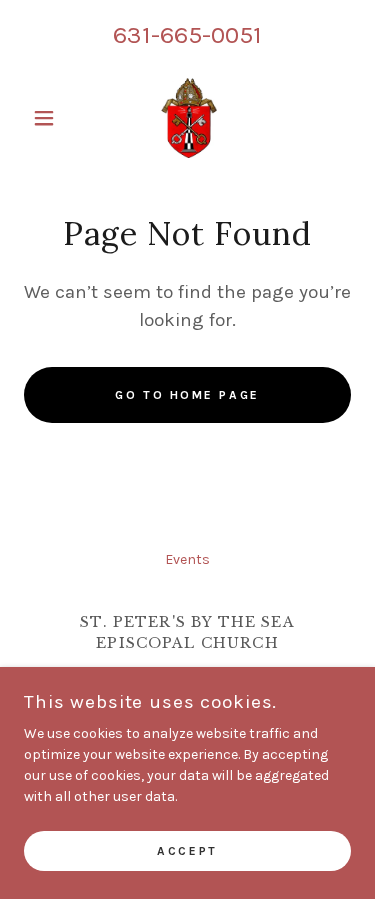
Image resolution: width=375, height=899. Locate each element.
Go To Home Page (187, 395)
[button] (48, 118)
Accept (187, 851)
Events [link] (187, 559)
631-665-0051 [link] (187, 34)
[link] (187, 118)
